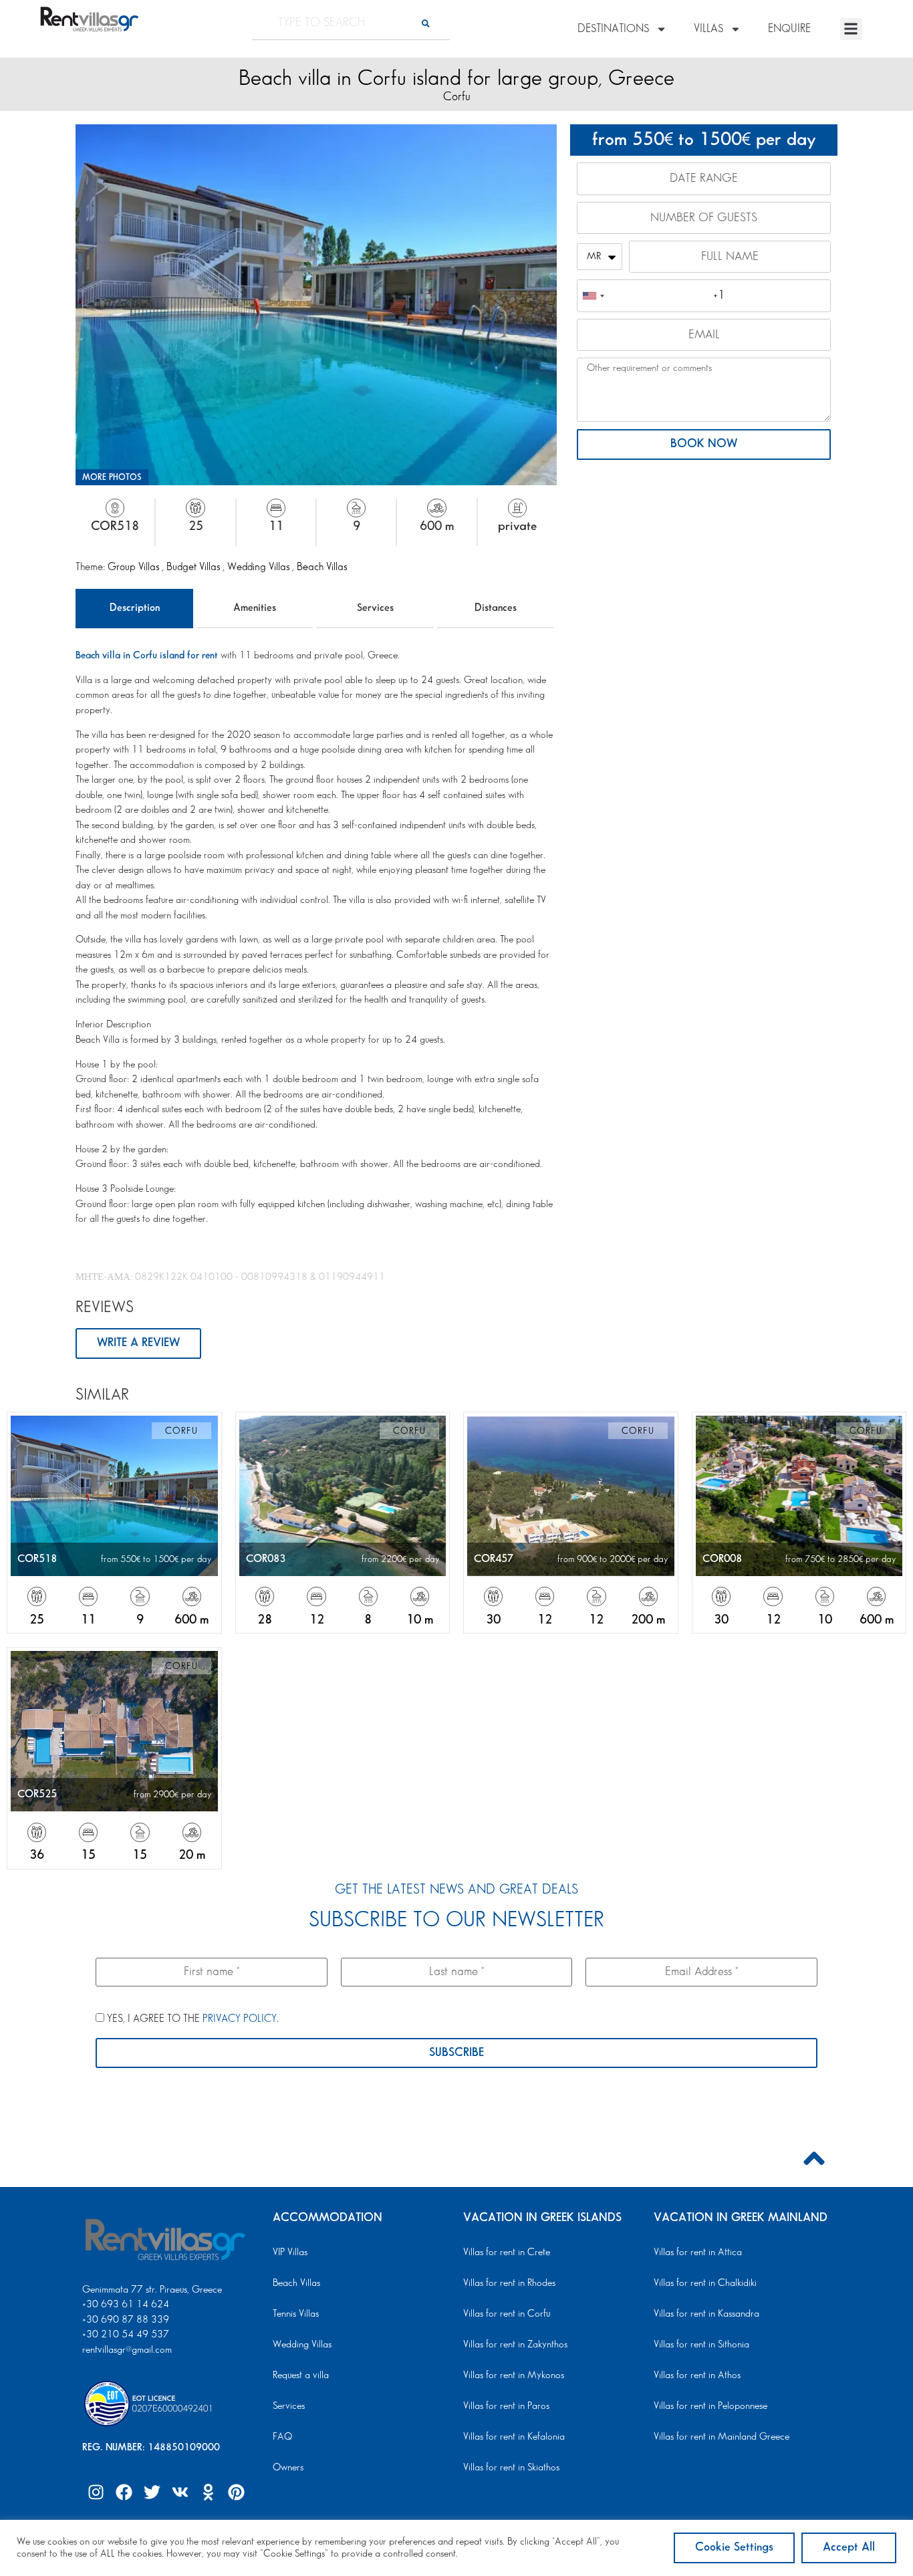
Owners (288, 2468)
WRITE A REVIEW (138, 1343)
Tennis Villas (296, 2314)
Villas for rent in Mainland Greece (722, 2437)
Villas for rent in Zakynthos (515, 2345)
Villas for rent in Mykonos (514, 2375)
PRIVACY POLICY (240, 2019)
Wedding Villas (260, 567)
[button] (851, 29)
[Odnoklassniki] (208, 2492)
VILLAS (708, 29)
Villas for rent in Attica (698, 2252)
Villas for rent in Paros (506, 2406)
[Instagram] (96, 2492)
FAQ (282, 2437)
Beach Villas (322, 567)
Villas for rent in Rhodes (509, 2283)
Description (135, 608)
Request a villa (301, 2375)
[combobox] (593, 295)
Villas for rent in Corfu (507, 2314)
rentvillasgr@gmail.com (128, 2350)
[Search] (426, 23)
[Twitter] (152, 2492)
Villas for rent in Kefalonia (514, 2437)
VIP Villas (290, 2252)
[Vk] (180, 2492)
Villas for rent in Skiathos (511, 2468)
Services (375, 608)
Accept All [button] (849, 2547)
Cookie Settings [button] (734, 2547)
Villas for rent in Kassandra (706, 2314)
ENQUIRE (789, 29)
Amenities (255, 608)
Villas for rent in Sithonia (701, 2345)
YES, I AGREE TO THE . (191, 2019)
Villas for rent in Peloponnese (710, 2406)
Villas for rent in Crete (507, 2252)
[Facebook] (124, 2492)
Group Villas (135, 567)
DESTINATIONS (613, 29)
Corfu (457, 97)
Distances (496, 608)
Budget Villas (194, 567)
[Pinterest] (236, 2492)
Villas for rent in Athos (697, 2375)
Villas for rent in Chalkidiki (705, 2283)
